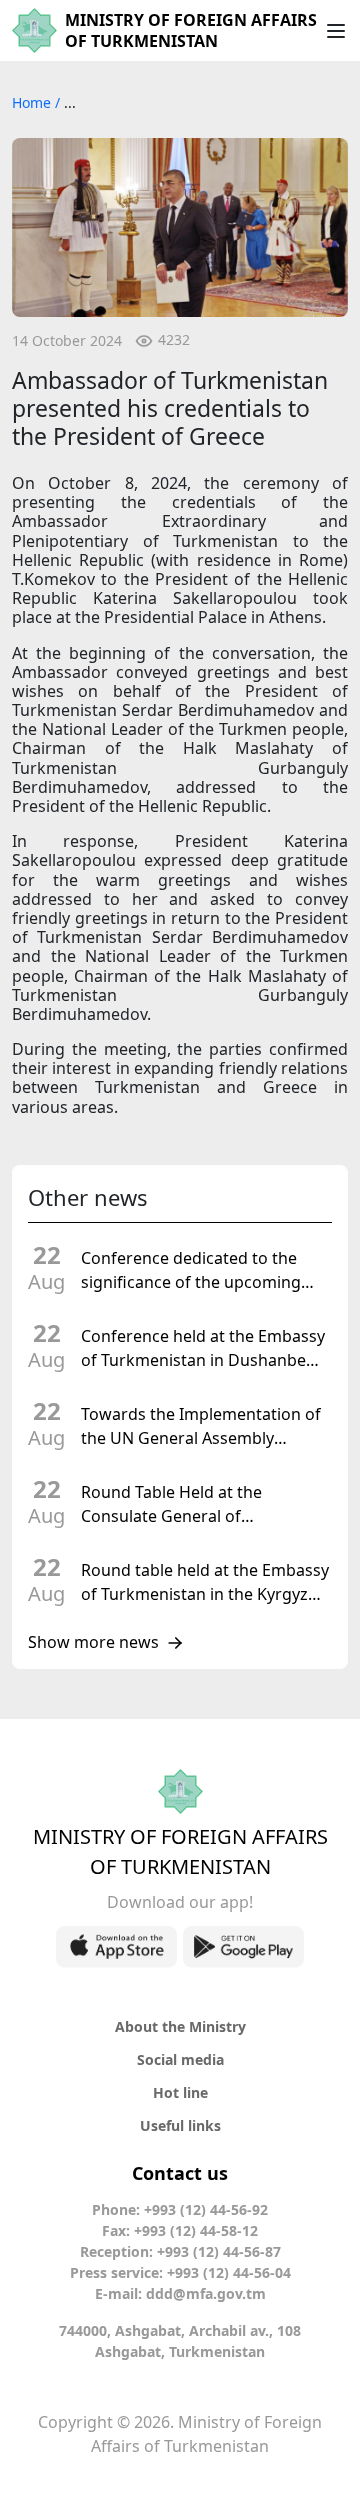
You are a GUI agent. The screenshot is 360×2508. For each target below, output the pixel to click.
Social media (180, 2059)
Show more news (93, 1643)
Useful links (180, 2125)
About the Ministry (180, 2026)
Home (33, 102)
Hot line (180, 2092)
